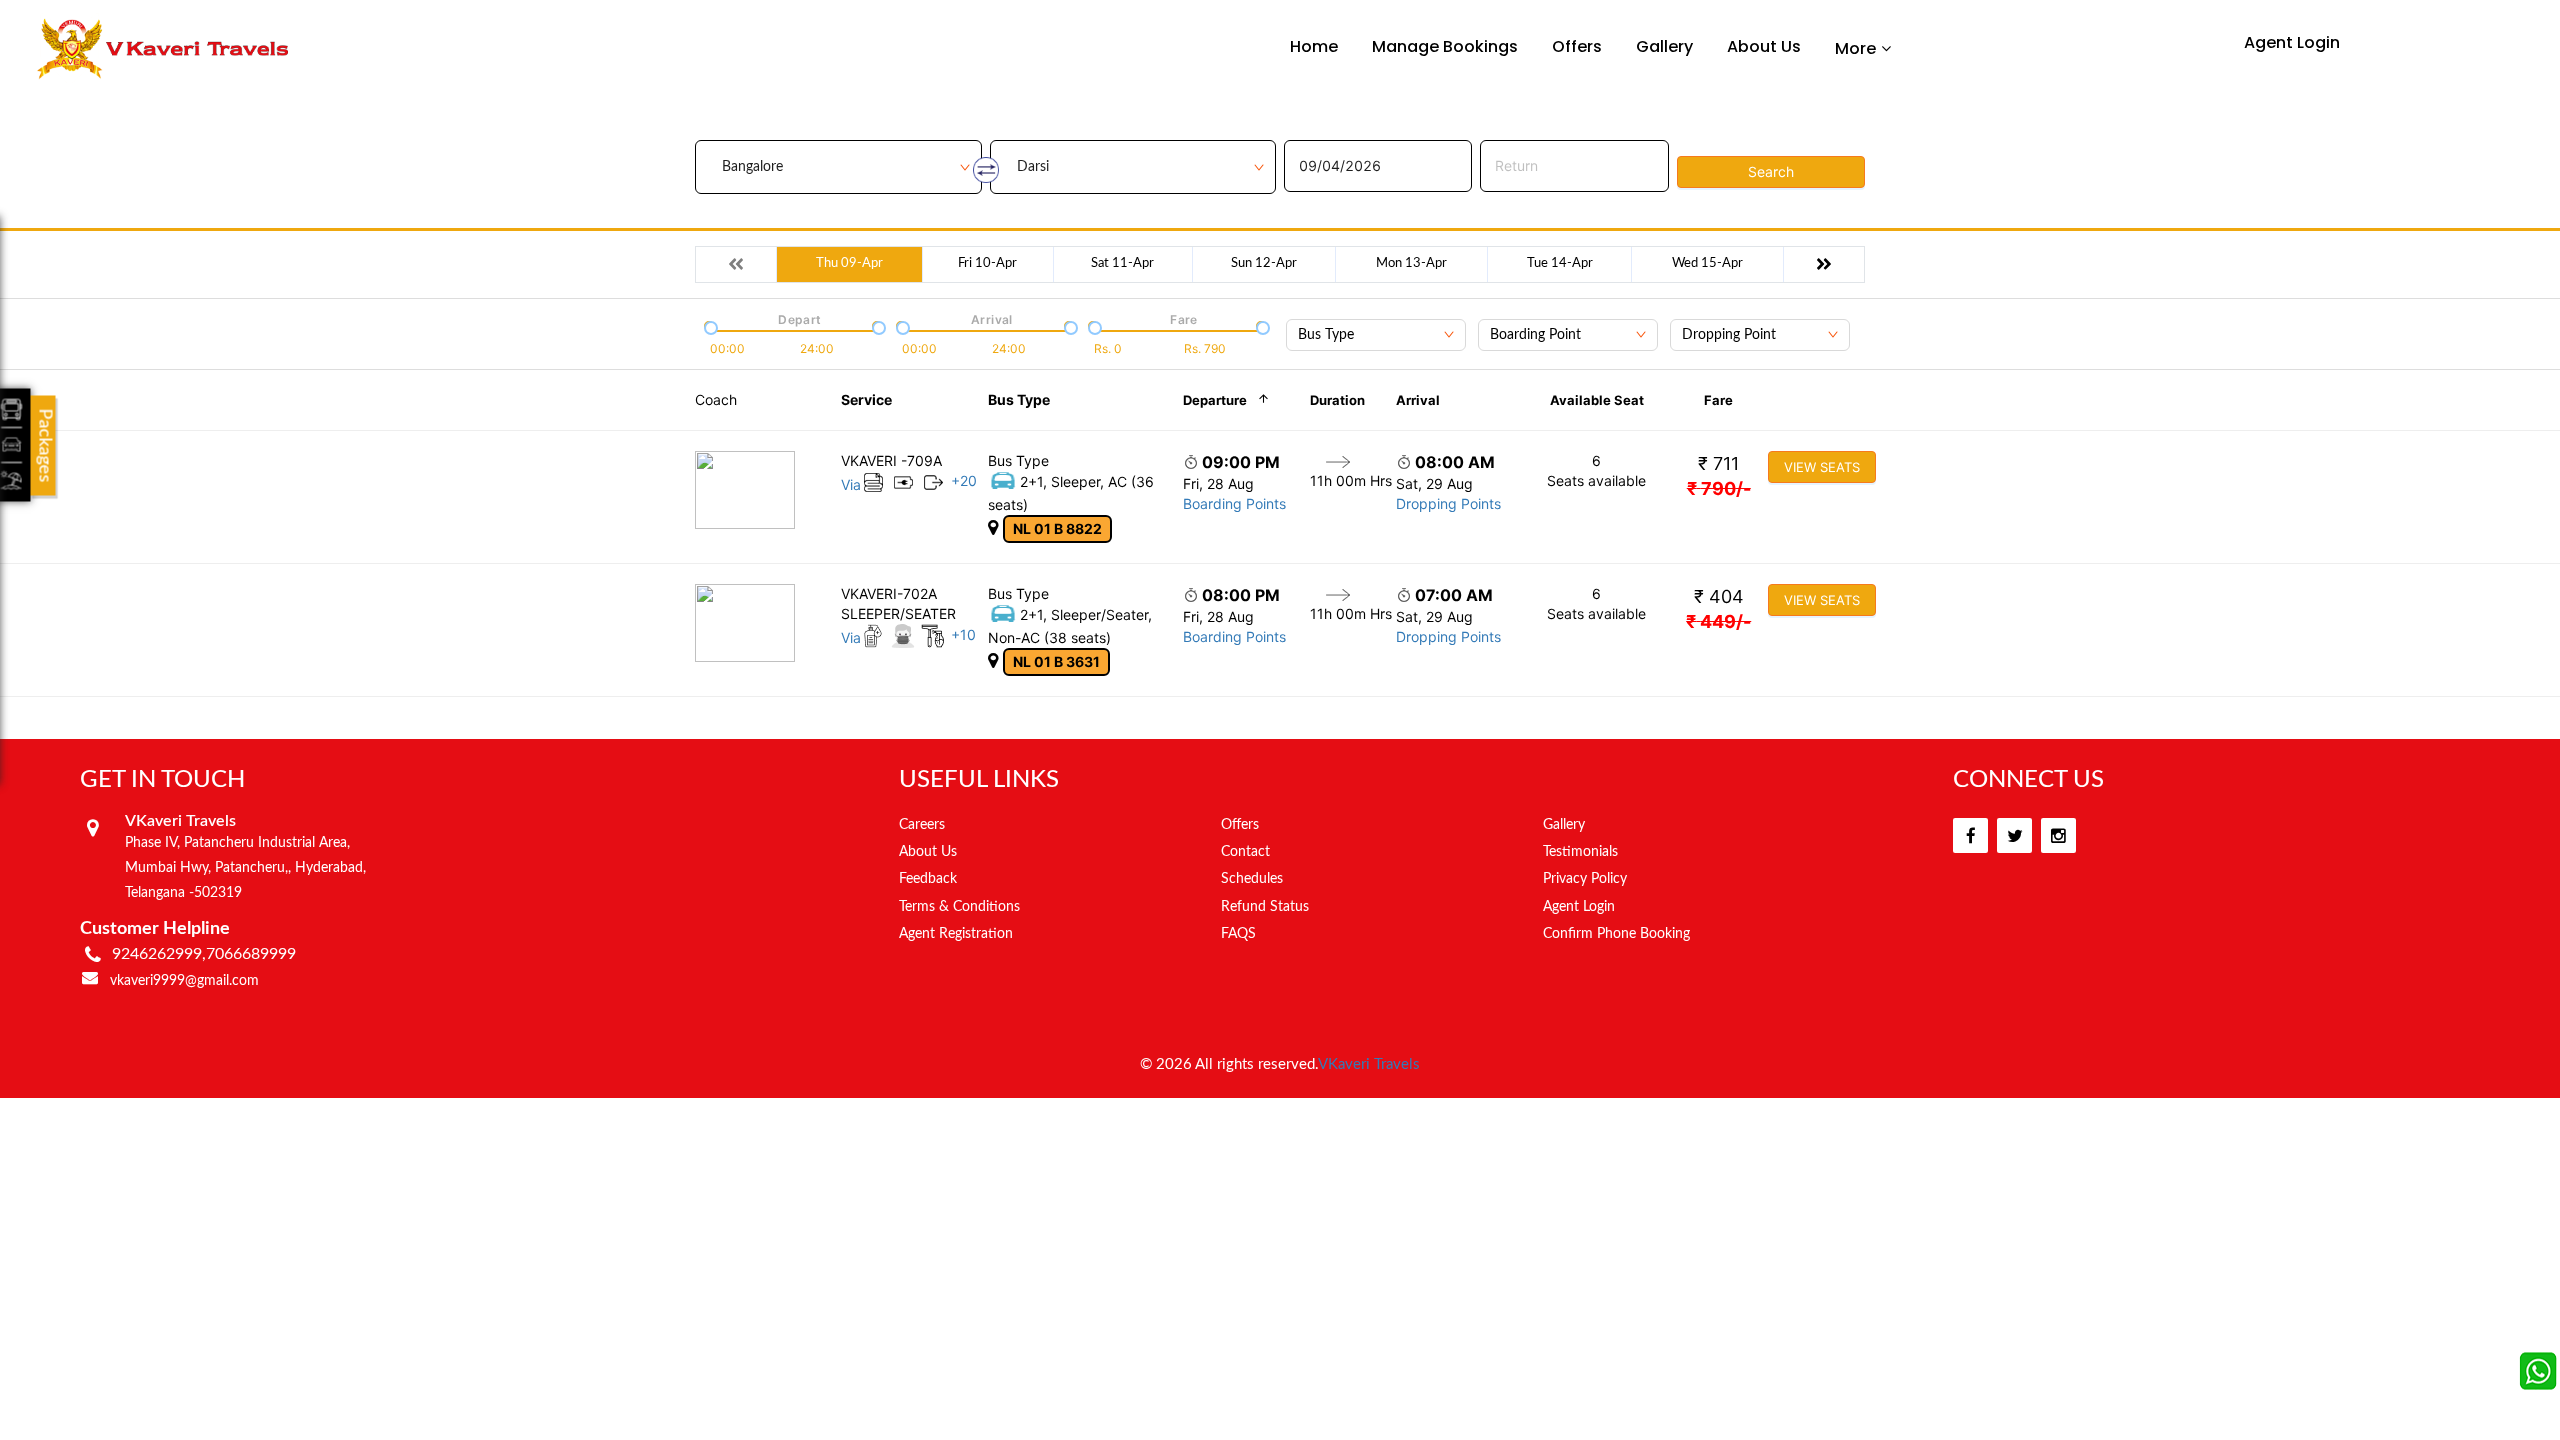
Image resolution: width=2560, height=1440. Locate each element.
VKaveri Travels (1369, 1064)
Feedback (928, 879)
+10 (963, 634)
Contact (1245, 852)
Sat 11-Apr (1122, 263)
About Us (1764, 46)
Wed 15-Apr (1707, 263)
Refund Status (1265, 907)
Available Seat (1597, 400)
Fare (1718, 400)
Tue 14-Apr (1560, 263)
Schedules (1252, 879)
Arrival (1418, 400)
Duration (1337, 400)
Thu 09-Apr (849, 263)
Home (1314, 46)
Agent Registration (956, 934)
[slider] (709, 326)
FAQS (1238, 934)
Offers (1577, 46)
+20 (964, 480)
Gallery (1664, 46)
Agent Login (2292, 42)
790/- (1719, 488)
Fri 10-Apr (987, 263)
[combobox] (1376, 335)
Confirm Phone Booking (1616, 934)
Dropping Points (1448, 503)
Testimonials (1580, 852)
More (1855, 48)
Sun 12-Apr (1264, 263)
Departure (1215, 400)
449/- (1718, 621)
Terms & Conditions (959, 907)
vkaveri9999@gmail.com (184, 981)
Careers (922, 825)
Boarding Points (1234, 503)
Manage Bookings (1445, 46)
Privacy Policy (1585, 879)
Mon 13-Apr (1411, 263)
